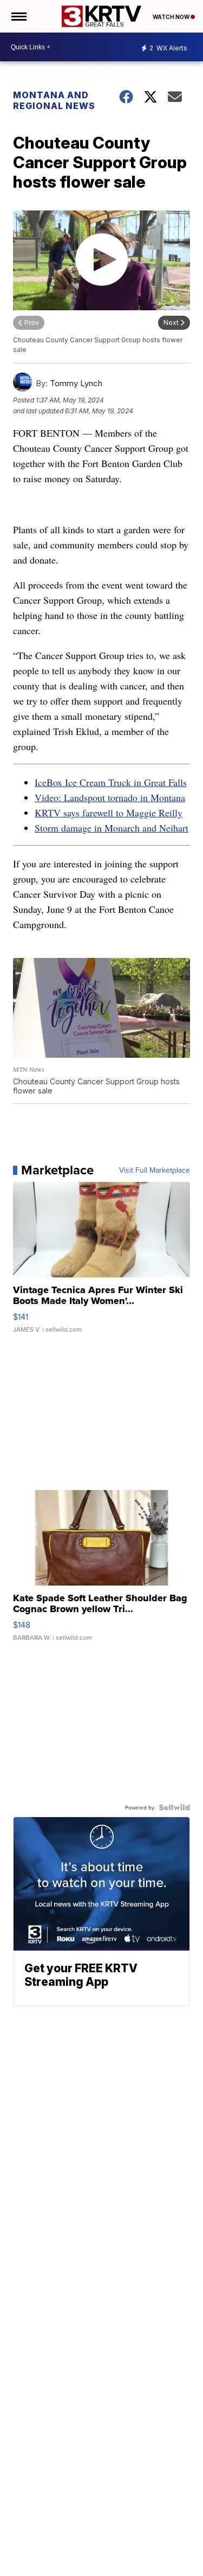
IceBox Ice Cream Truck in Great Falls (111, 782)
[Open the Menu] (18, 16)
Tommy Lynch (76, 383)
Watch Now (172, 17)
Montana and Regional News (54, 100)
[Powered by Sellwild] (174, 1807)
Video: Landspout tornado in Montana (110, 797)
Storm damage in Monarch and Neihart (112, 828)
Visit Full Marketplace (155, 1170)
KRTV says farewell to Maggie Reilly (109, 813)
